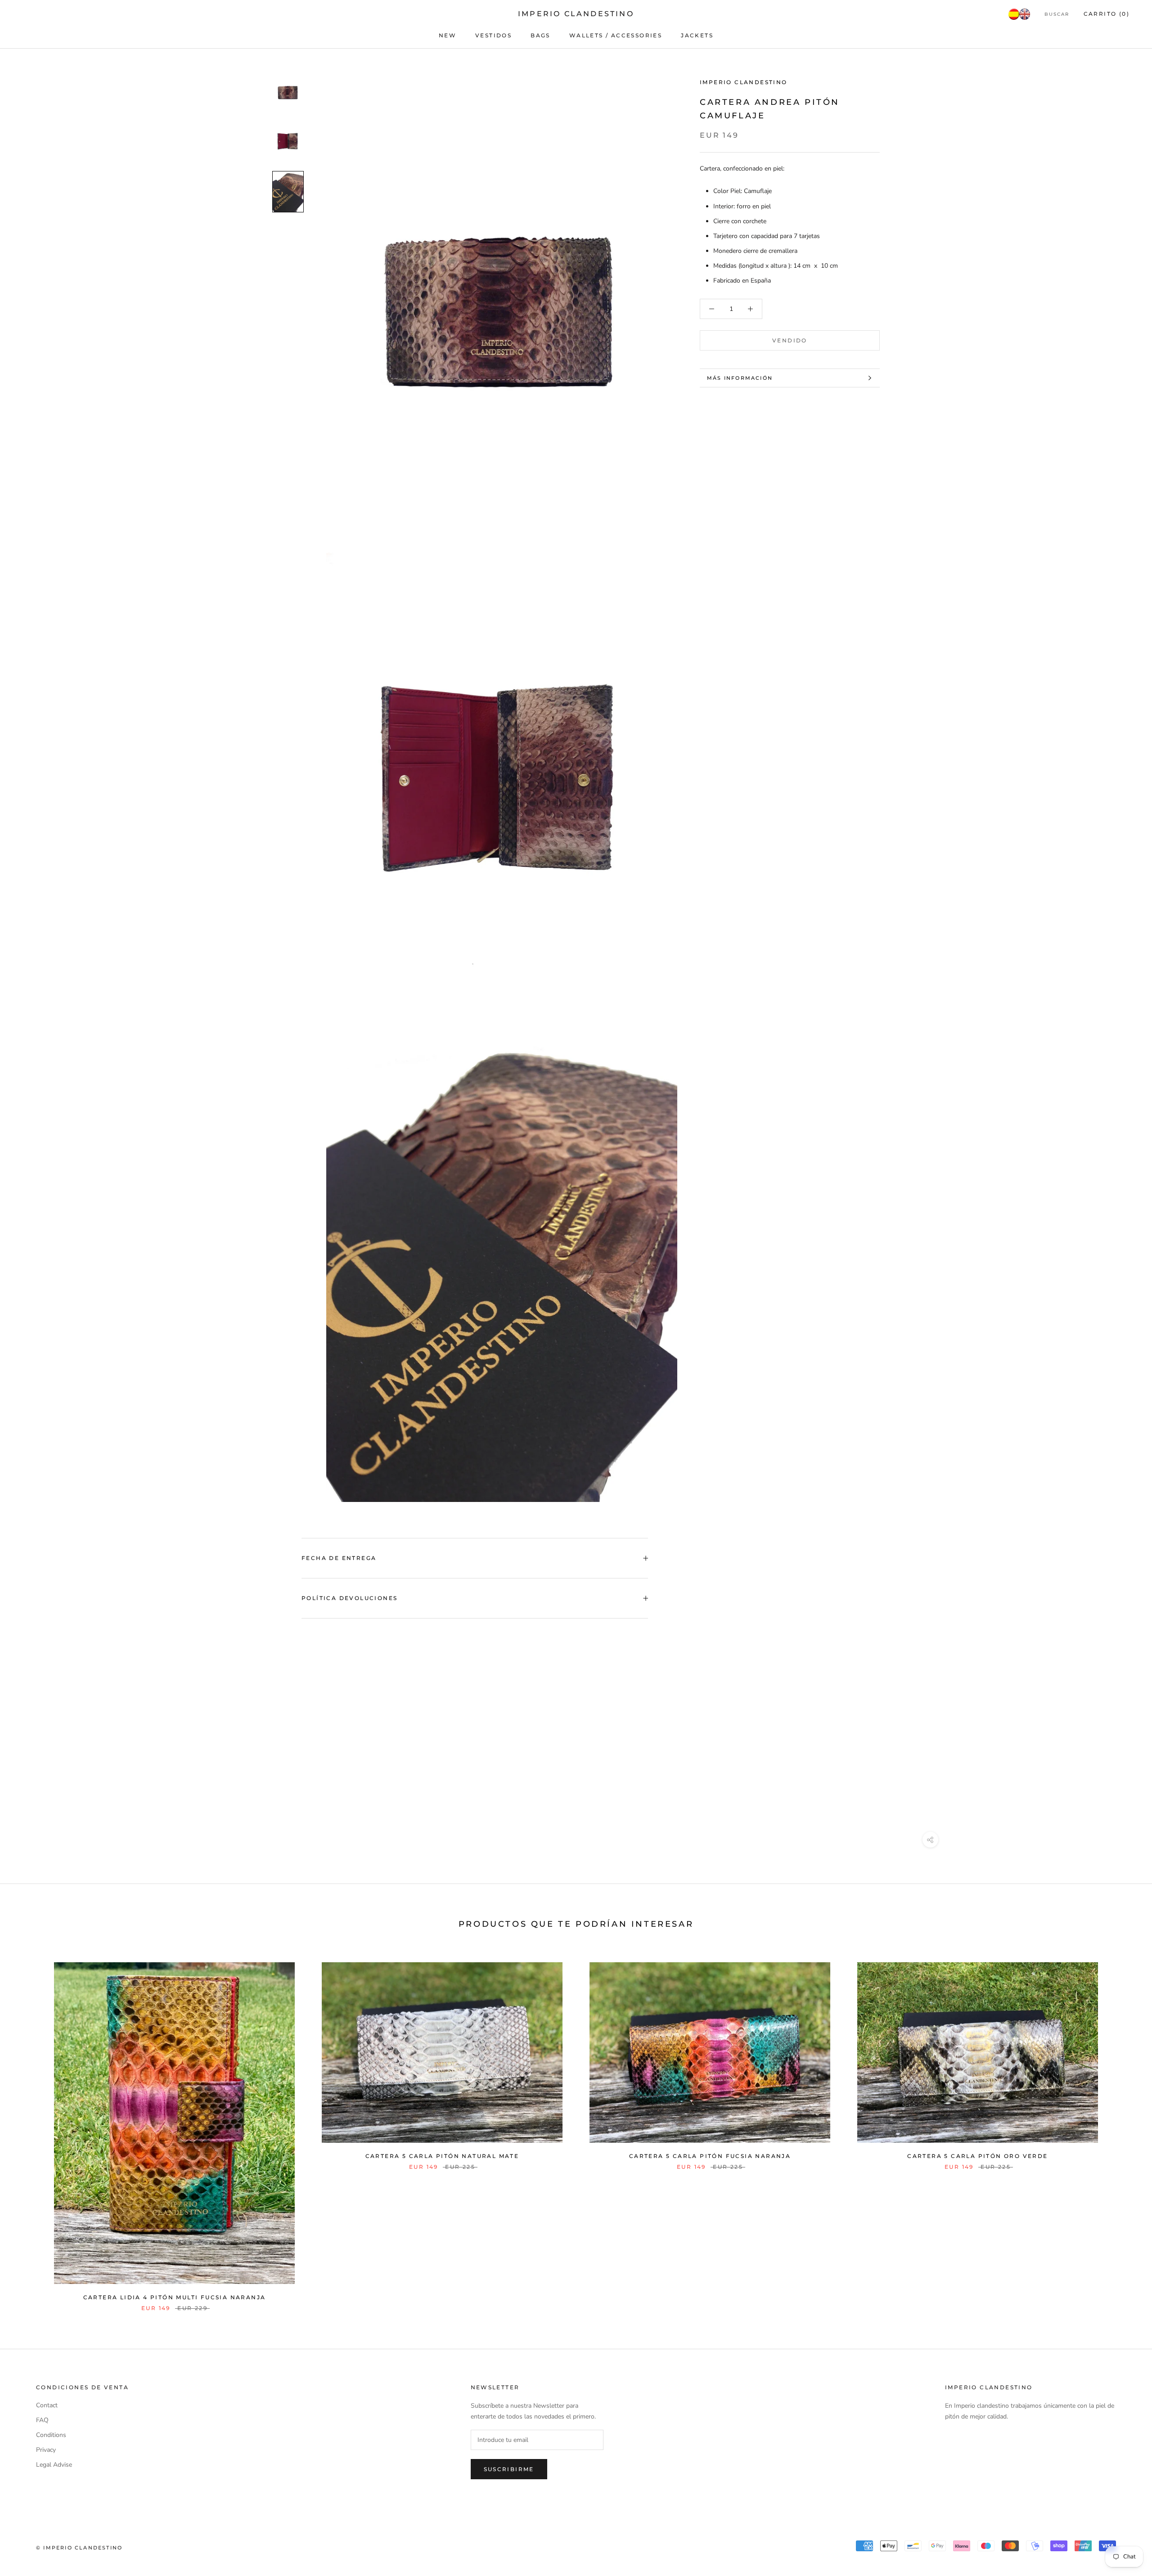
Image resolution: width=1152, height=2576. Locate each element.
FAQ (42, 2420)
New (448, 35)
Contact (47, 2405)
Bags (540, 35)
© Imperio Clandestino (79, 2548)
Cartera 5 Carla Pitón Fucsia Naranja (710, 2156)
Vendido (790, 340)
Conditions (51, 2435)
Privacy (46, 2450)
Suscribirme (509, 2469)
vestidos (493, 35)
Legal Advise (54, 2465)
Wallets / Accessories (616, 35)
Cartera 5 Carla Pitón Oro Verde (977, 2156)
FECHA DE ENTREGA (339, 1558)
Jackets (697, 35)
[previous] (28, 2127)
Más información (740, 378)
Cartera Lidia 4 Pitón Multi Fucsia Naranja (175, 2297)
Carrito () (1107, 14)
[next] (1124, 2127)
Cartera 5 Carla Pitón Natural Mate (442, 2156)
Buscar (1057, 14)
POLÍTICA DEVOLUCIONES (349, 1598)
